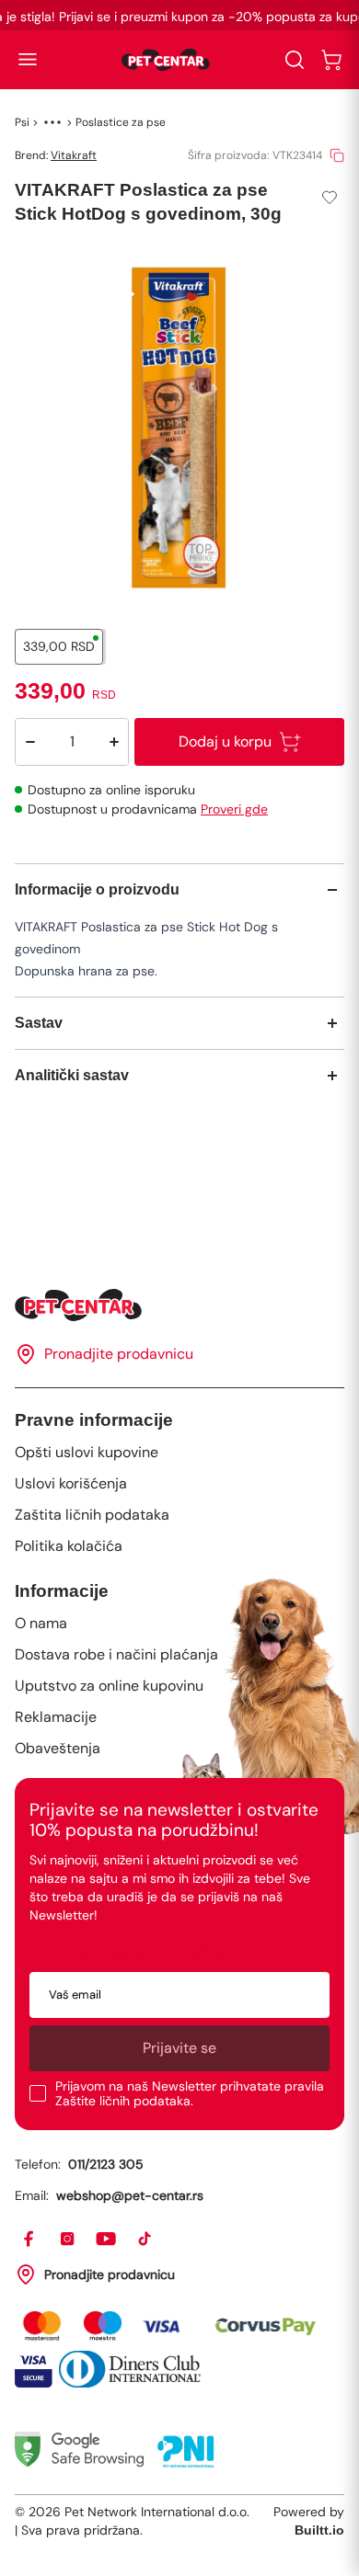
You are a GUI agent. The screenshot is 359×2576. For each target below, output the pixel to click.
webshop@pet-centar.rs (130, 2195)
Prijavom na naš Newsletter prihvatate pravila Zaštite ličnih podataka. (190, 2093)
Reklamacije (56, 1717)
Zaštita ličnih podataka (92, 1515)
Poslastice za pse (121, 122)
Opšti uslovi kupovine (87, 1452)
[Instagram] (68, 2240)
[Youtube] (107, 2240)
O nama (41, 1623)
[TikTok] (145, 2240)
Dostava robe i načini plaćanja (116, 1654)
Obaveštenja (58, 1748)
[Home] (179, 1305)
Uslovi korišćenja (71, 1483)
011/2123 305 (106, 2164)
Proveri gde (234, 809)
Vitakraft (74, 155)
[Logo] (166, 60)
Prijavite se (179, 2048)
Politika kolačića (69, 1546)
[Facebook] (29, 2240)
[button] (28, 60)
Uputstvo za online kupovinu (109, 1686)
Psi (22, 122)
